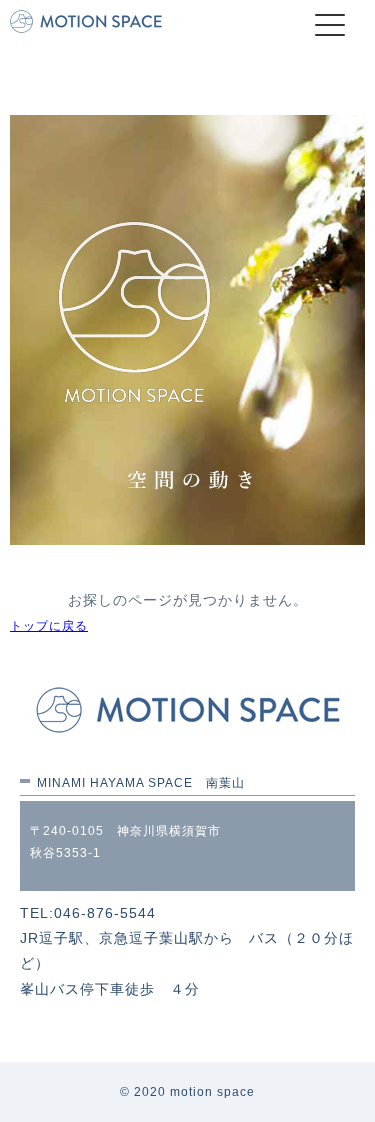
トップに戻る (49, 626)
